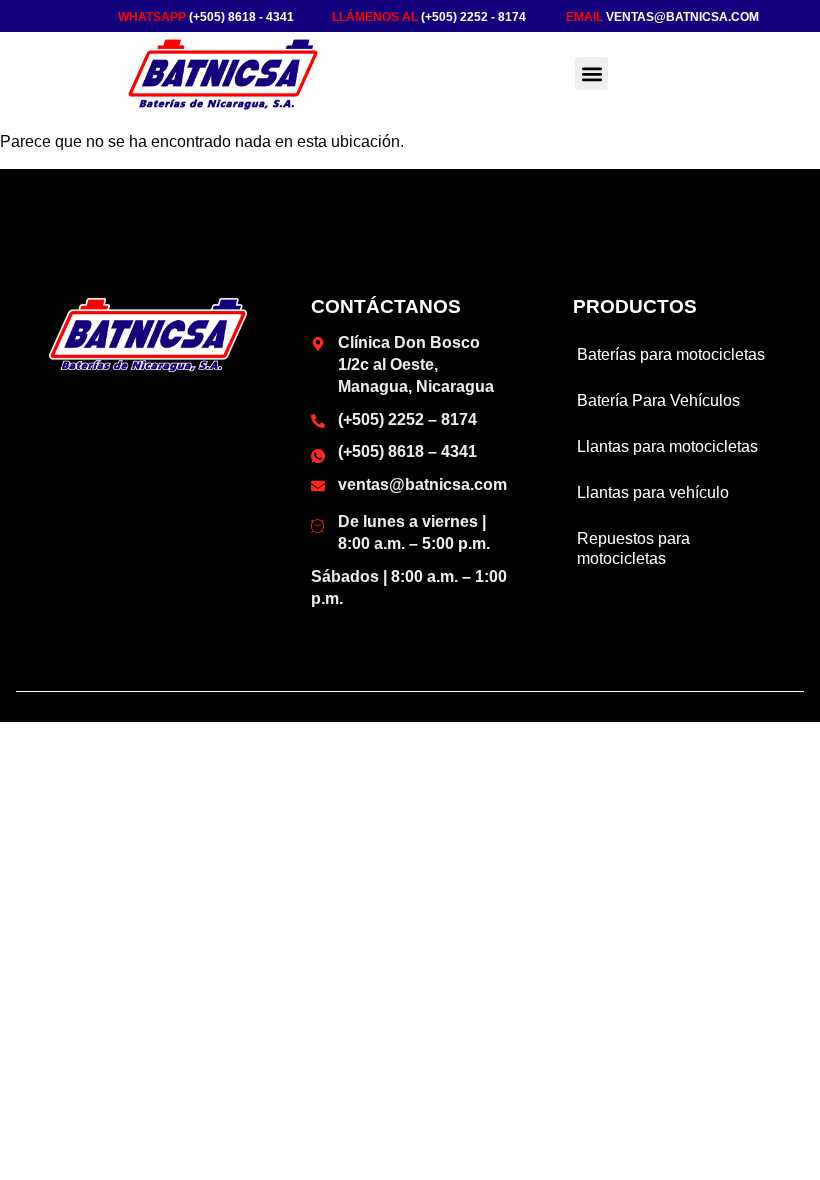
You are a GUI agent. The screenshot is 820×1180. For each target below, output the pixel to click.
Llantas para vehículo (653, 492)
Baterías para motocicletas (671, 354)
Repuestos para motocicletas (633, 548)
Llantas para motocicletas (667, 446)
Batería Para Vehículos (658, 400)
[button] (591, 73)
